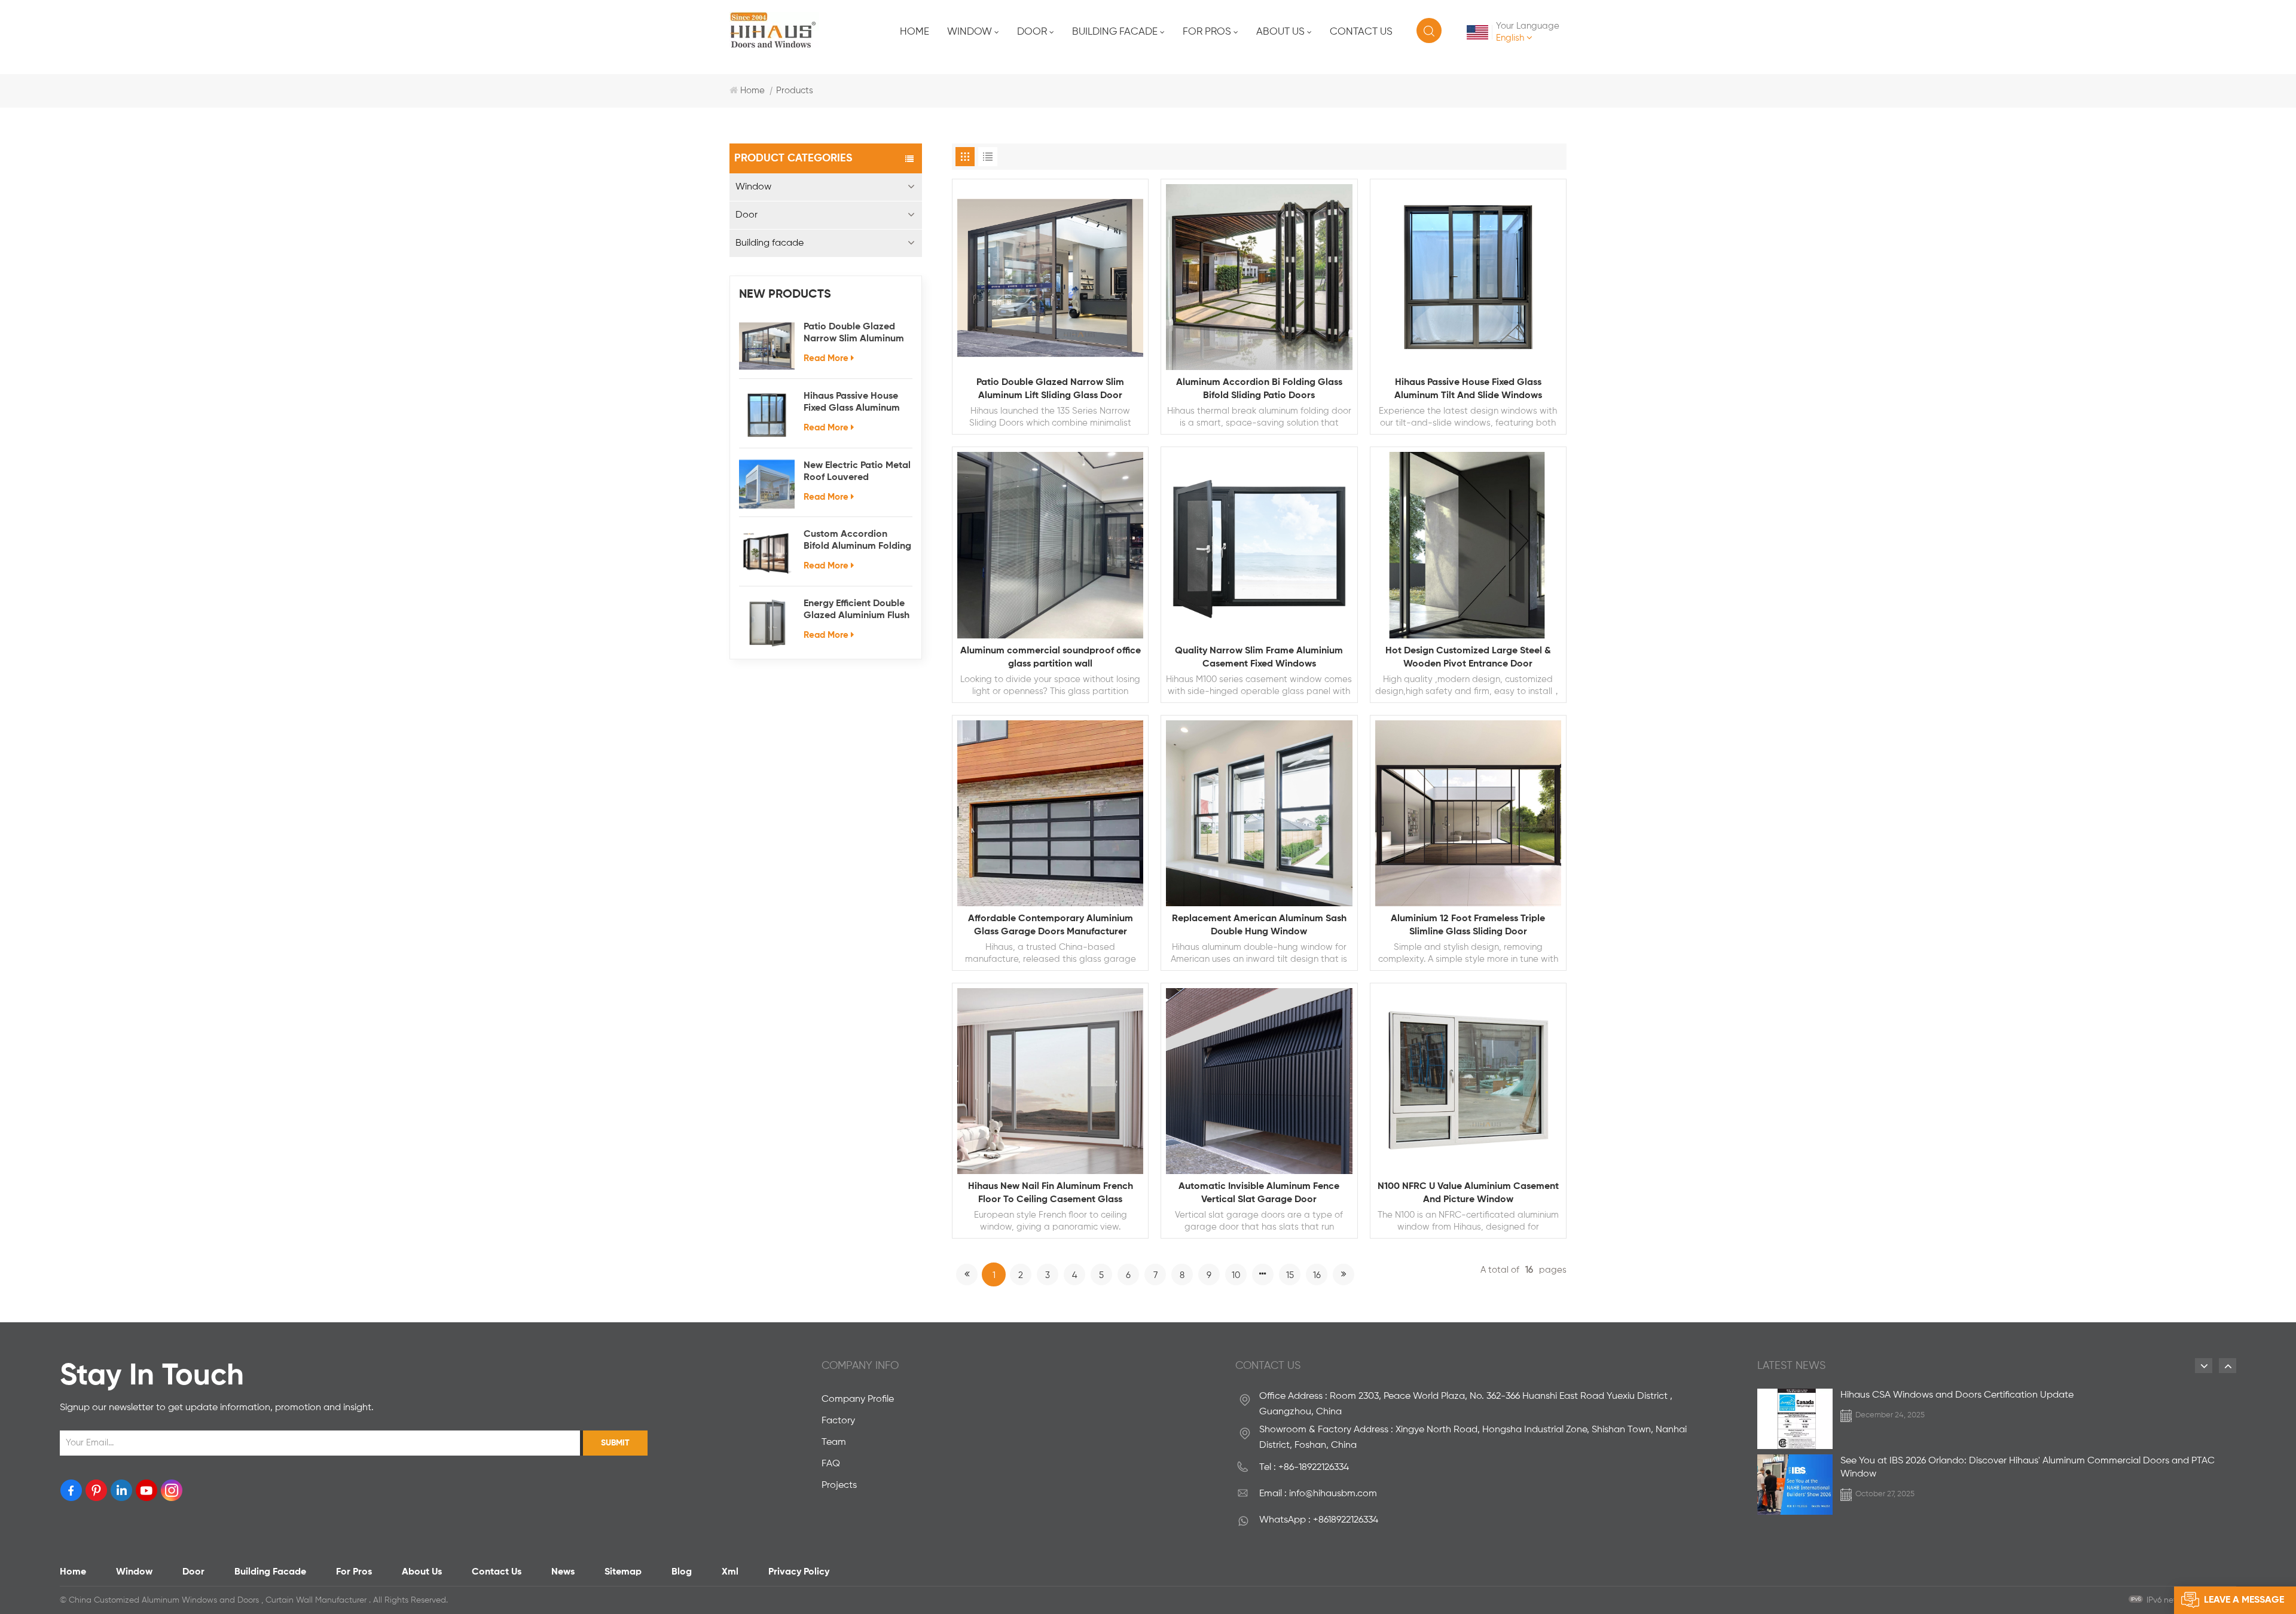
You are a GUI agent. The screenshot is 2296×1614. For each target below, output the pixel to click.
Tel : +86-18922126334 (1304, 1468)
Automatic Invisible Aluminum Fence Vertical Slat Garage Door (1259, 1193)
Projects (839, 1485)
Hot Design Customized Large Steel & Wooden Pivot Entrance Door (1468, 658)
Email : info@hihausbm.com (1318, 1494)
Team (834, 1442)
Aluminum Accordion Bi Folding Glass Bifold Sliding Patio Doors (1259, 389)
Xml (730, 1572)
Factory (838, 1421)
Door (1032, 32)
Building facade (1115, 32)
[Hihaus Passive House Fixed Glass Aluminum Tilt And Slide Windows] (767, 415)
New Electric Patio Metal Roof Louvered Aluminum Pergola (857, 472)
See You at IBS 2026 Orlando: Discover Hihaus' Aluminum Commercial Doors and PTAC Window (2028, 1468)
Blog (682, 1572)
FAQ (831, 1464)
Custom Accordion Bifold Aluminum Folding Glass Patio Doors (857, 541)
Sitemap (623, 1572)
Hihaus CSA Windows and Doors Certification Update (1957, 1395)
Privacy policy (799, 1572)
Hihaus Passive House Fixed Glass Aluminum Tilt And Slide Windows (854, 403)
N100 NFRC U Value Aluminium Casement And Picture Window (1468, 1193)
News (563, 1572)
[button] (2204, 1366)
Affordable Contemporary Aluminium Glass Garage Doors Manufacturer (1051, 925)
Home (915, 32)
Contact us (1361, 32)
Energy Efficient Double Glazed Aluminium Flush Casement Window (857, 610)
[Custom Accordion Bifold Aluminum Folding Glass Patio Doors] (767, 553)
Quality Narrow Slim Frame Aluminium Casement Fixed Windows (1259, 658)
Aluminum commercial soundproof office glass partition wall (1051, 658)
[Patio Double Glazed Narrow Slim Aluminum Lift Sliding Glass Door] (767, 346)
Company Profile (858, 1399)
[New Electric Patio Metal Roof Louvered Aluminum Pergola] (767, 484)
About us (1280, 32)
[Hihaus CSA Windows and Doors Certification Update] (1795, 1419)
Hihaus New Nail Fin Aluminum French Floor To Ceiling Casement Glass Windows (1051, 1194)
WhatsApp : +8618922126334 (1319, 1520)
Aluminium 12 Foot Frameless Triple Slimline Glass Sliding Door (1468, 925)
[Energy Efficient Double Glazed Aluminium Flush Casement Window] (767, 623)
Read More (826, 358)
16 (1317, 1275)
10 (1236, 1275)
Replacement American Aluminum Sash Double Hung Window (1259, 925)
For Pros (1207, 32)
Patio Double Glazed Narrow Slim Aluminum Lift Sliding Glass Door (854, 334)
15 (1290, 1275)
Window (970, 32)
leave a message (2244, 1600)
